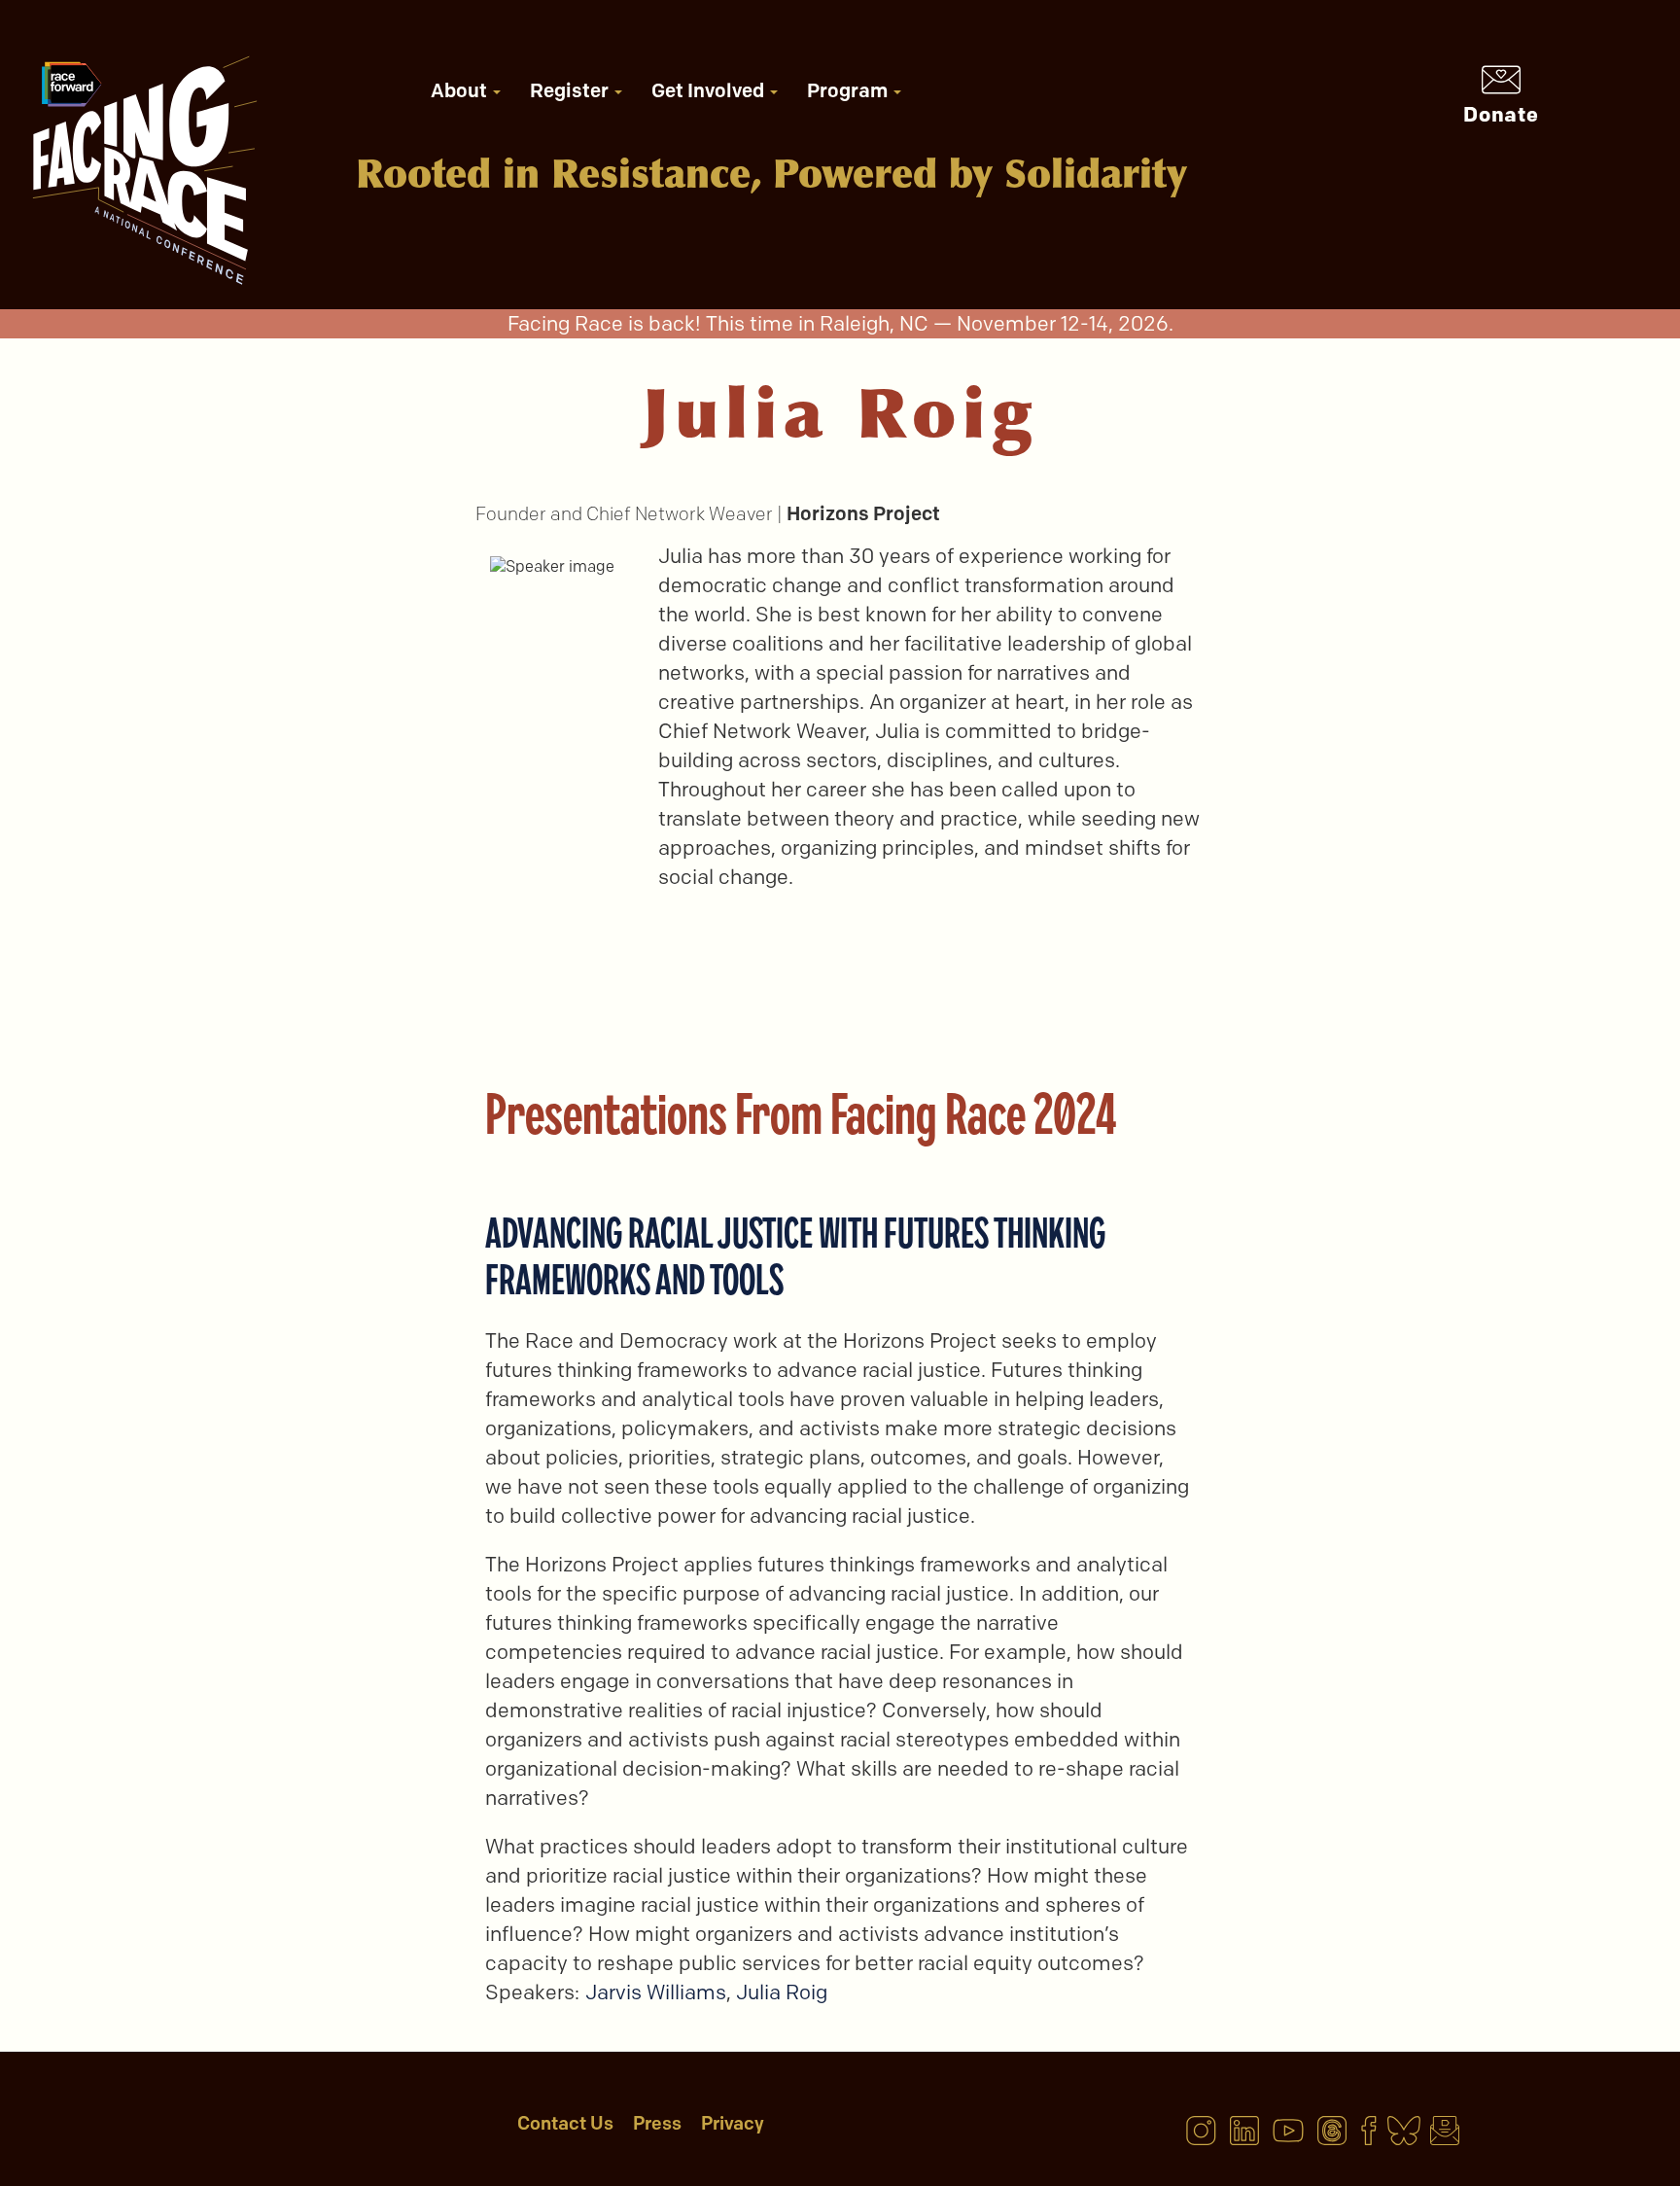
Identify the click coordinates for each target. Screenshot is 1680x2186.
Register (571, 90)
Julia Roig (782, 1992)
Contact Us (565, 2123)
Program (849, 90)
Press (657, 2123)
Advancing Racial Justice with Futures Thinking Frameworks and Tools (795, 1256)
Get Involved (710, 90)
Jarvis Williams (656, 1992)
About (461, 90)
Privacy (733, 2123)
